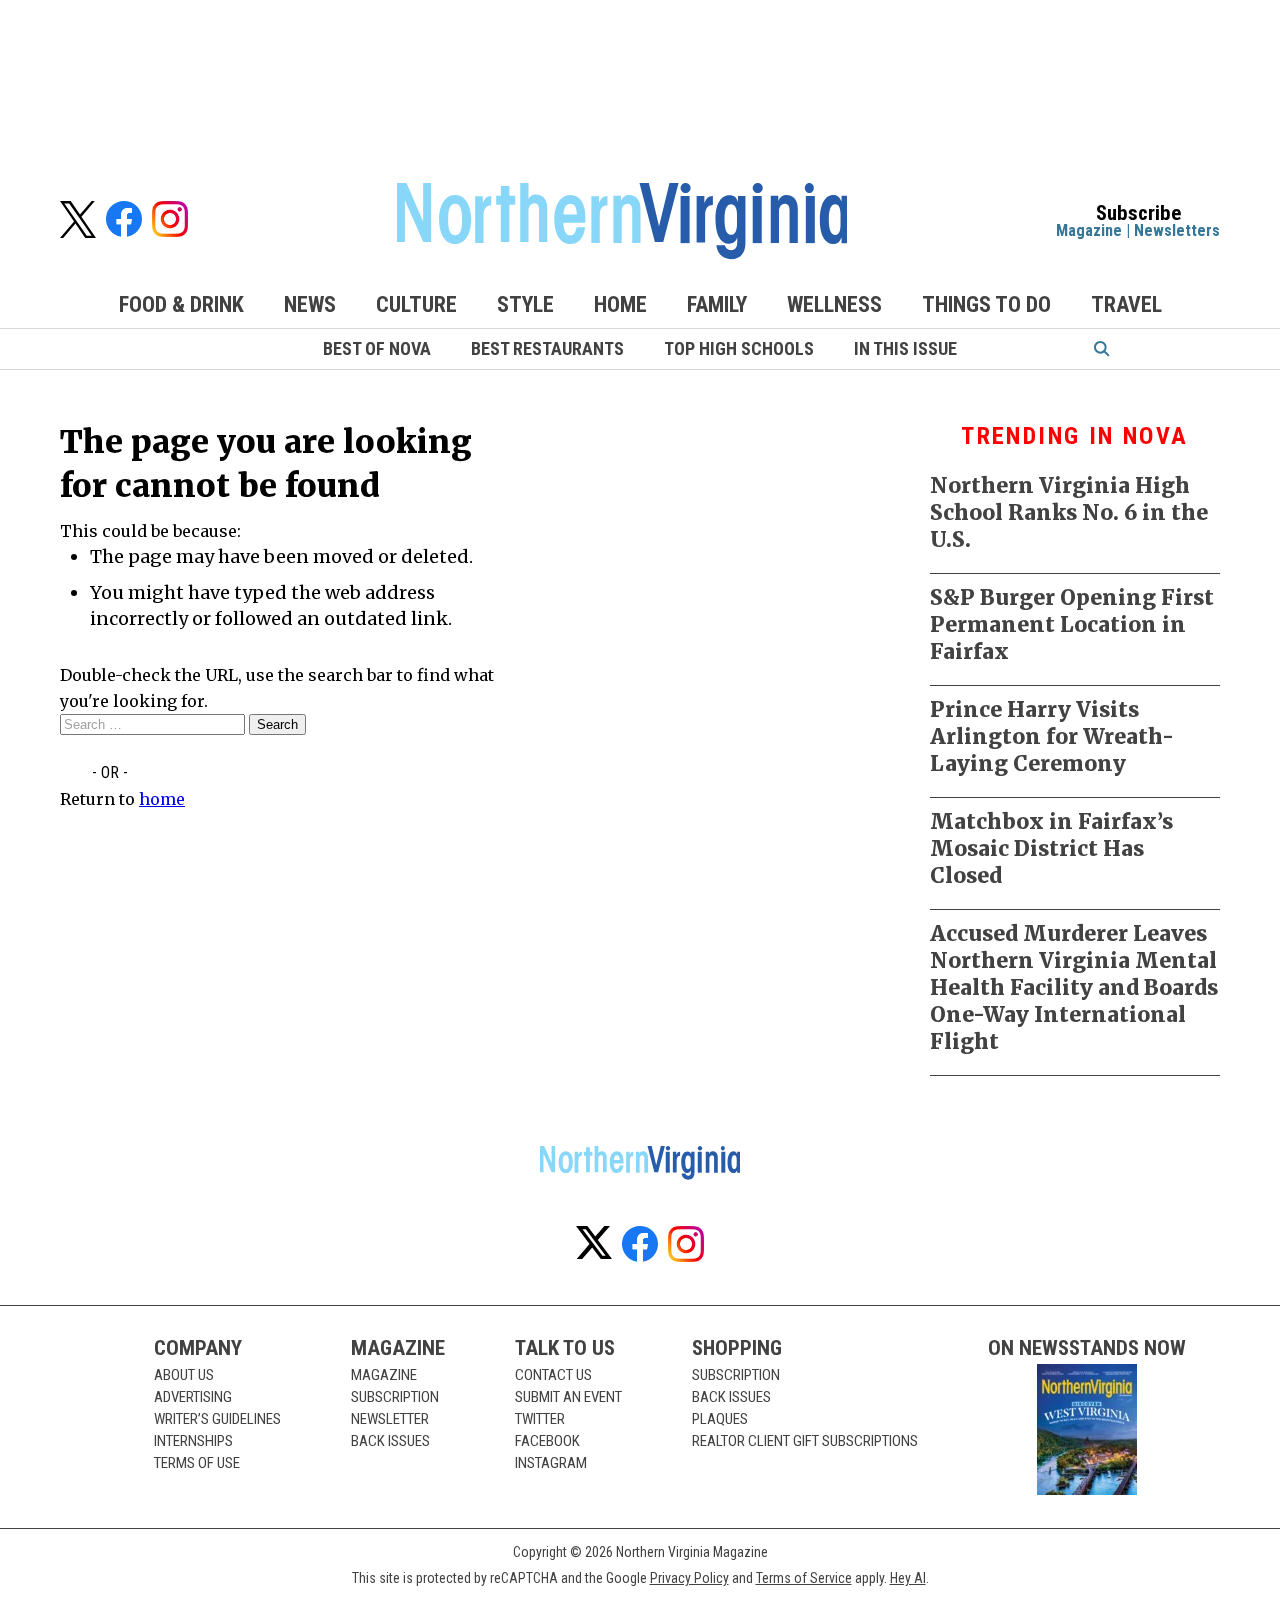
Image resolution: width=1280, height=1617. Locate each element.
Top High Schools (739, 348)
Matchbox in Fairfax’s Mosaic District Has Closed (1051, 848)
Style (525, 304)
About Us (184, 1375)
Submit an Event (568, 1397)
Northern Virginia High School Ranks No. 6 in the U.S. (1069, 512)
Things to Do (986, 304)
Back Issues (390, 1441)
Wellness (834, 304)
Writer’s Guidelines (217, 1419)
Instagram (551, 1463)
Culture (416, 304)
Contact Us (553, 1375)
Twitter (540, 1419)
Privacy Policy (689, 1578)
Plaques (720, 1419)
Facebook (547, 1441)
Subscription (395, 1397)
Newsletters (1177, 230)
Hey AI (908, 1578)
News (310, 304)
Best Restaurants (547, 348)
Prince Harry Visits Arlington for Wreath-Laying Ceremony (1052, 736)
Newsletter (390, 1419)
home (162, 799)
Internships (193, 1441)
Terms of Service (804, 1578)
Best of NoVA (377, 348)
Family (717, 304)
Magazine (1089, 230)
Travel (1126, 304)
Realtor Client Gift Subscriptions (805, 1441)
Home (620, 304)
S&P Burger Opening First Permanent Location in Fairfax (1072, 624)
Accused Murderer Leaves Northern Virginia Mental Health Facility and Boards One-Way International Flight (1074, 987)
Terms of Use (197, 1463)
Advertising (193, 1397)
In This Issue (905, 348)
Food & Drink (181, 304)
